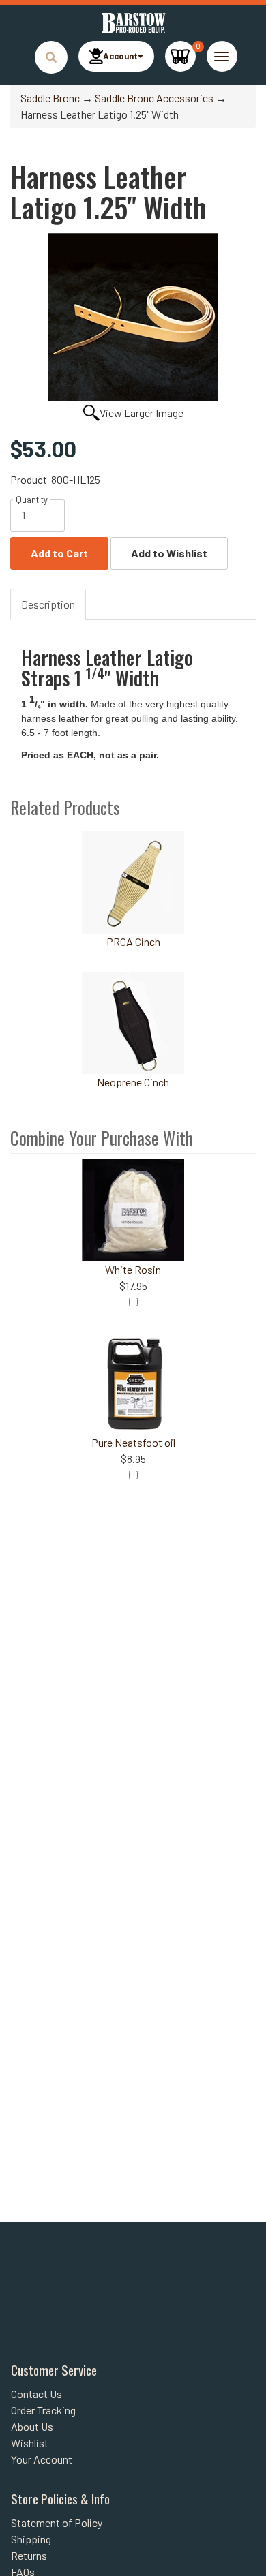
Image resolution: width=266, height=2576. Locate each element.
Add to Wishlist (169, 553)
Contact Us (36, 2394)
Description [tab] (48, 604)
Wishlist (30, 2443)
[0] (180, 56)
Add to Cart (59, 553)
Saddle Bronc (50, 98)
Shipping (31, 2539)
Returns (29, 2555)
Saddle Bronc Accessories (154, 98)
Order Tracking (43, 2410)
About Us (32, 2426)
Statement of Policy (57, 2523)
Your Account (42, 2459)
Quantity (32, 500)
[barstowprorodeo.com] (133, 23)
